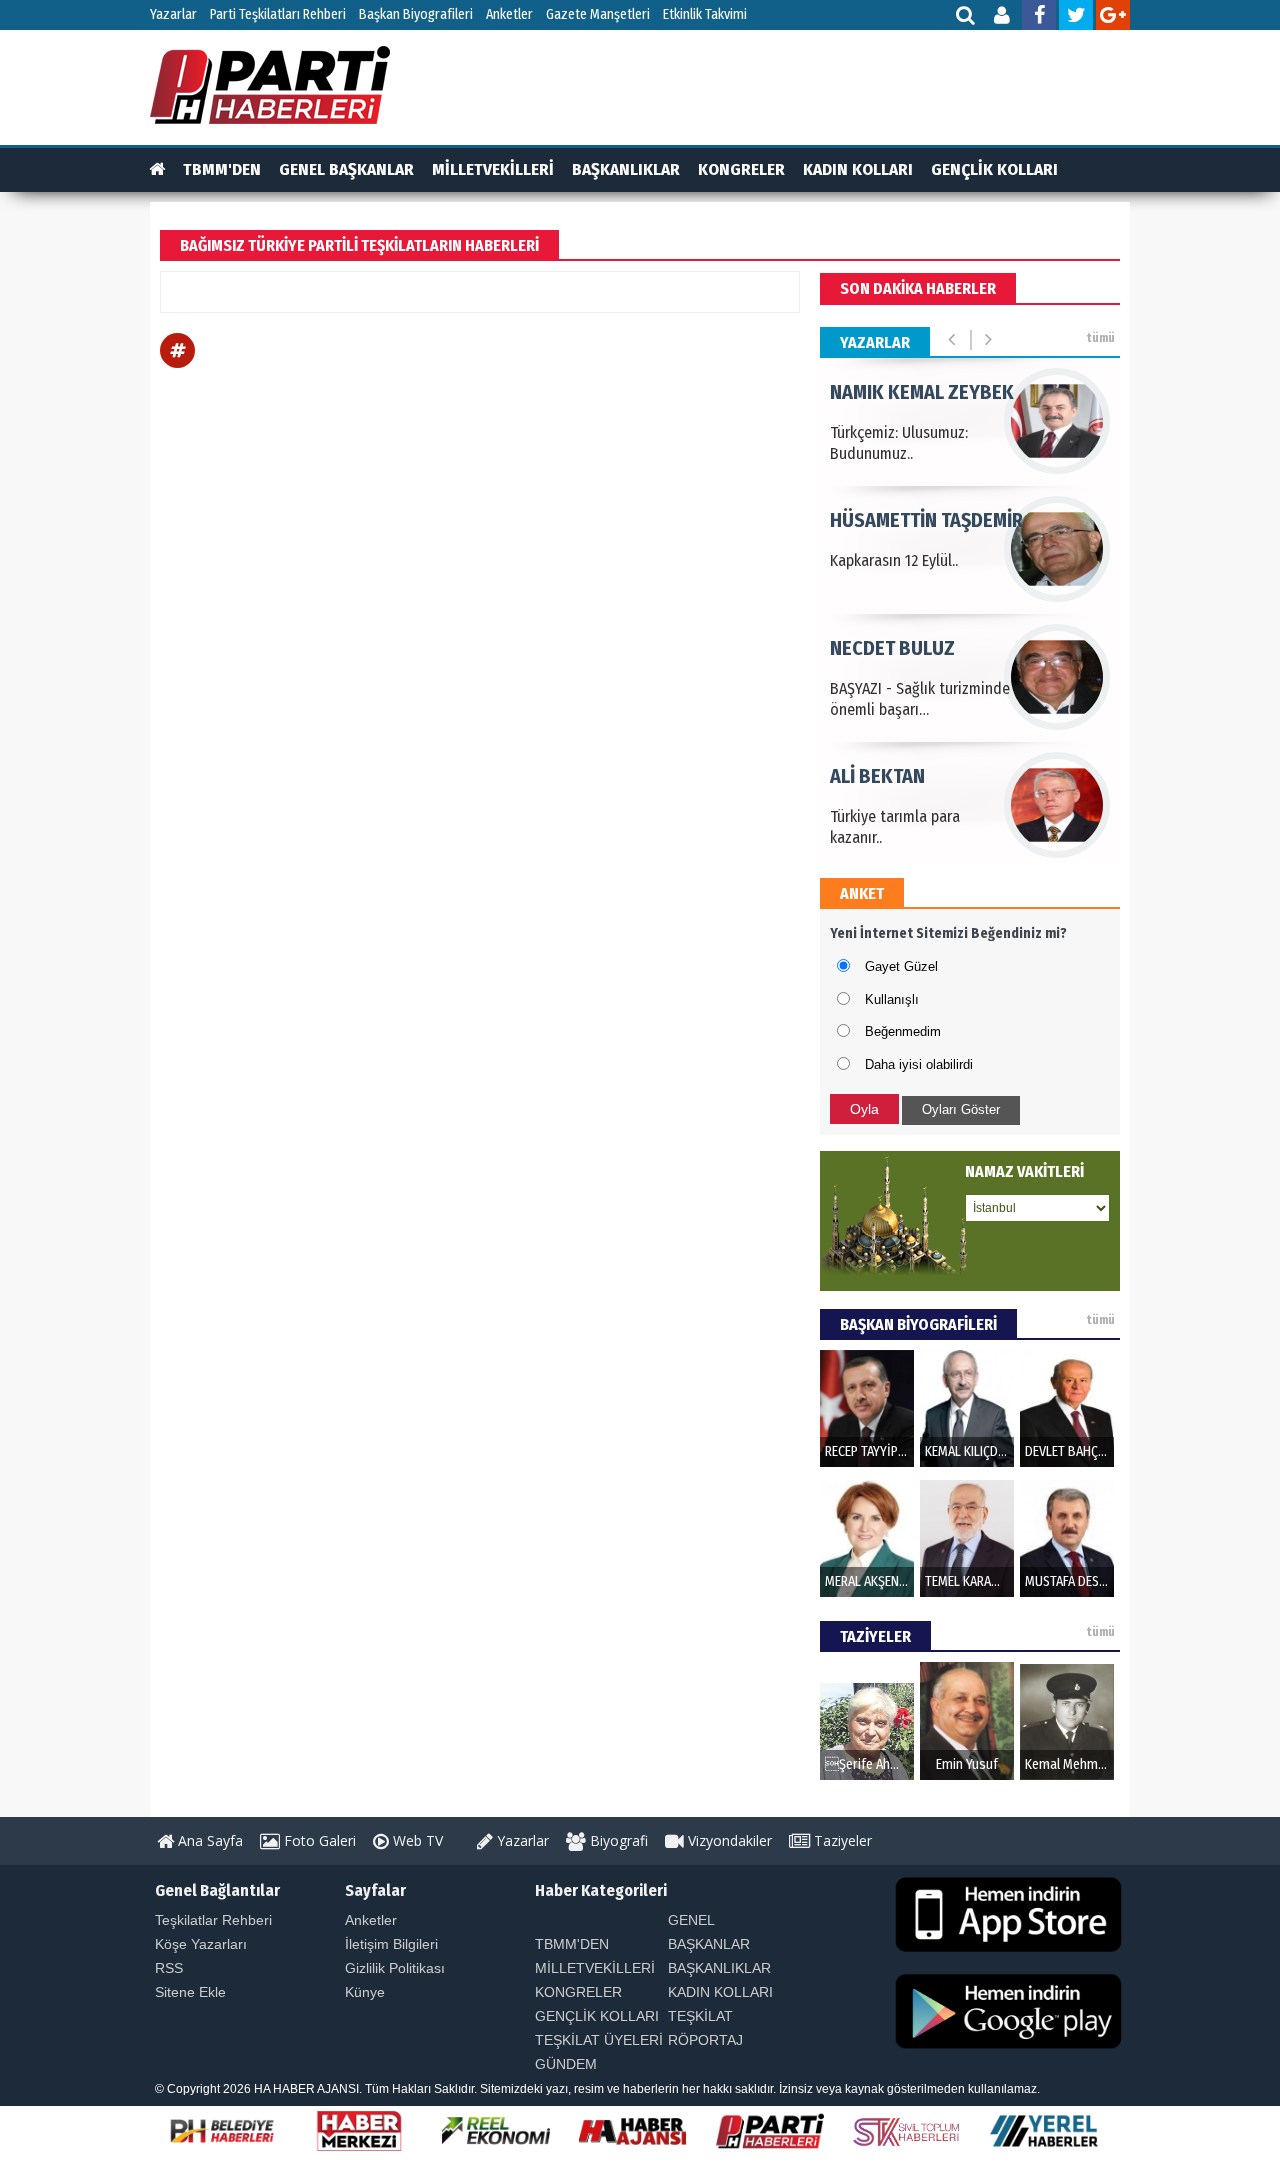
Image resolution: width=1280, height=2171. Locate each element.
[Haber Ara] (966, 17)
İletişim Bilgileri (391, 1944)
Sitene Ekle (190, 1992)
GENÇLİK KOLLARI (994, 169)
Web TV (416, 1840)
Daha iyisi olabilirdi (919, 1064)
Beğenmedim (903, 1031)
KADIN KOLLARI (858, 169)
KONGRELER (741, 169)
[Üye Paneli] (1003, 17)
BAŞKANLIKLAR (626, 169)
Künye (365, 1992)
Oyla (864, 1109)
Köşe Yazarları (201, 1944)
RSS (169, 1968)
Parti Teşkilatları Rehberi (278, 14)
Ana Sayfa (208, 1840)
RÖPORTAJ (705, 2040)
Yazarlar (173, 14)
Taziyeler (841, 1840)
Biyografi (617, 1840)
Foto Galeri (318, 1840)
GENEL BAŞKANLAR (346, 169)
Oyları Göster (961, 1109)
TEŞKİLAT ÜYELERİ (599, 2040)
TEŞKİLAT (700, 2016)
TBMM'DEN (222, 169)
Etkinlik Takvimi (705, 14)
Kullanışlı (892, 999)
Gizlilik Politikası (395, 1968)
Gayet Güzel (901, 966)
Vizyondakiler (728, 1840)
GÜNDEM (566, 2064)
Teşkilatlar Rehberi (213, 1920)
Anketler (509, 14)
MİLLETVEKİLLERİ (493, 169)
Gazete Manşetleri (598, 14)
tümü (1100, 338)
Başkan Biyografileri (416, 14)
